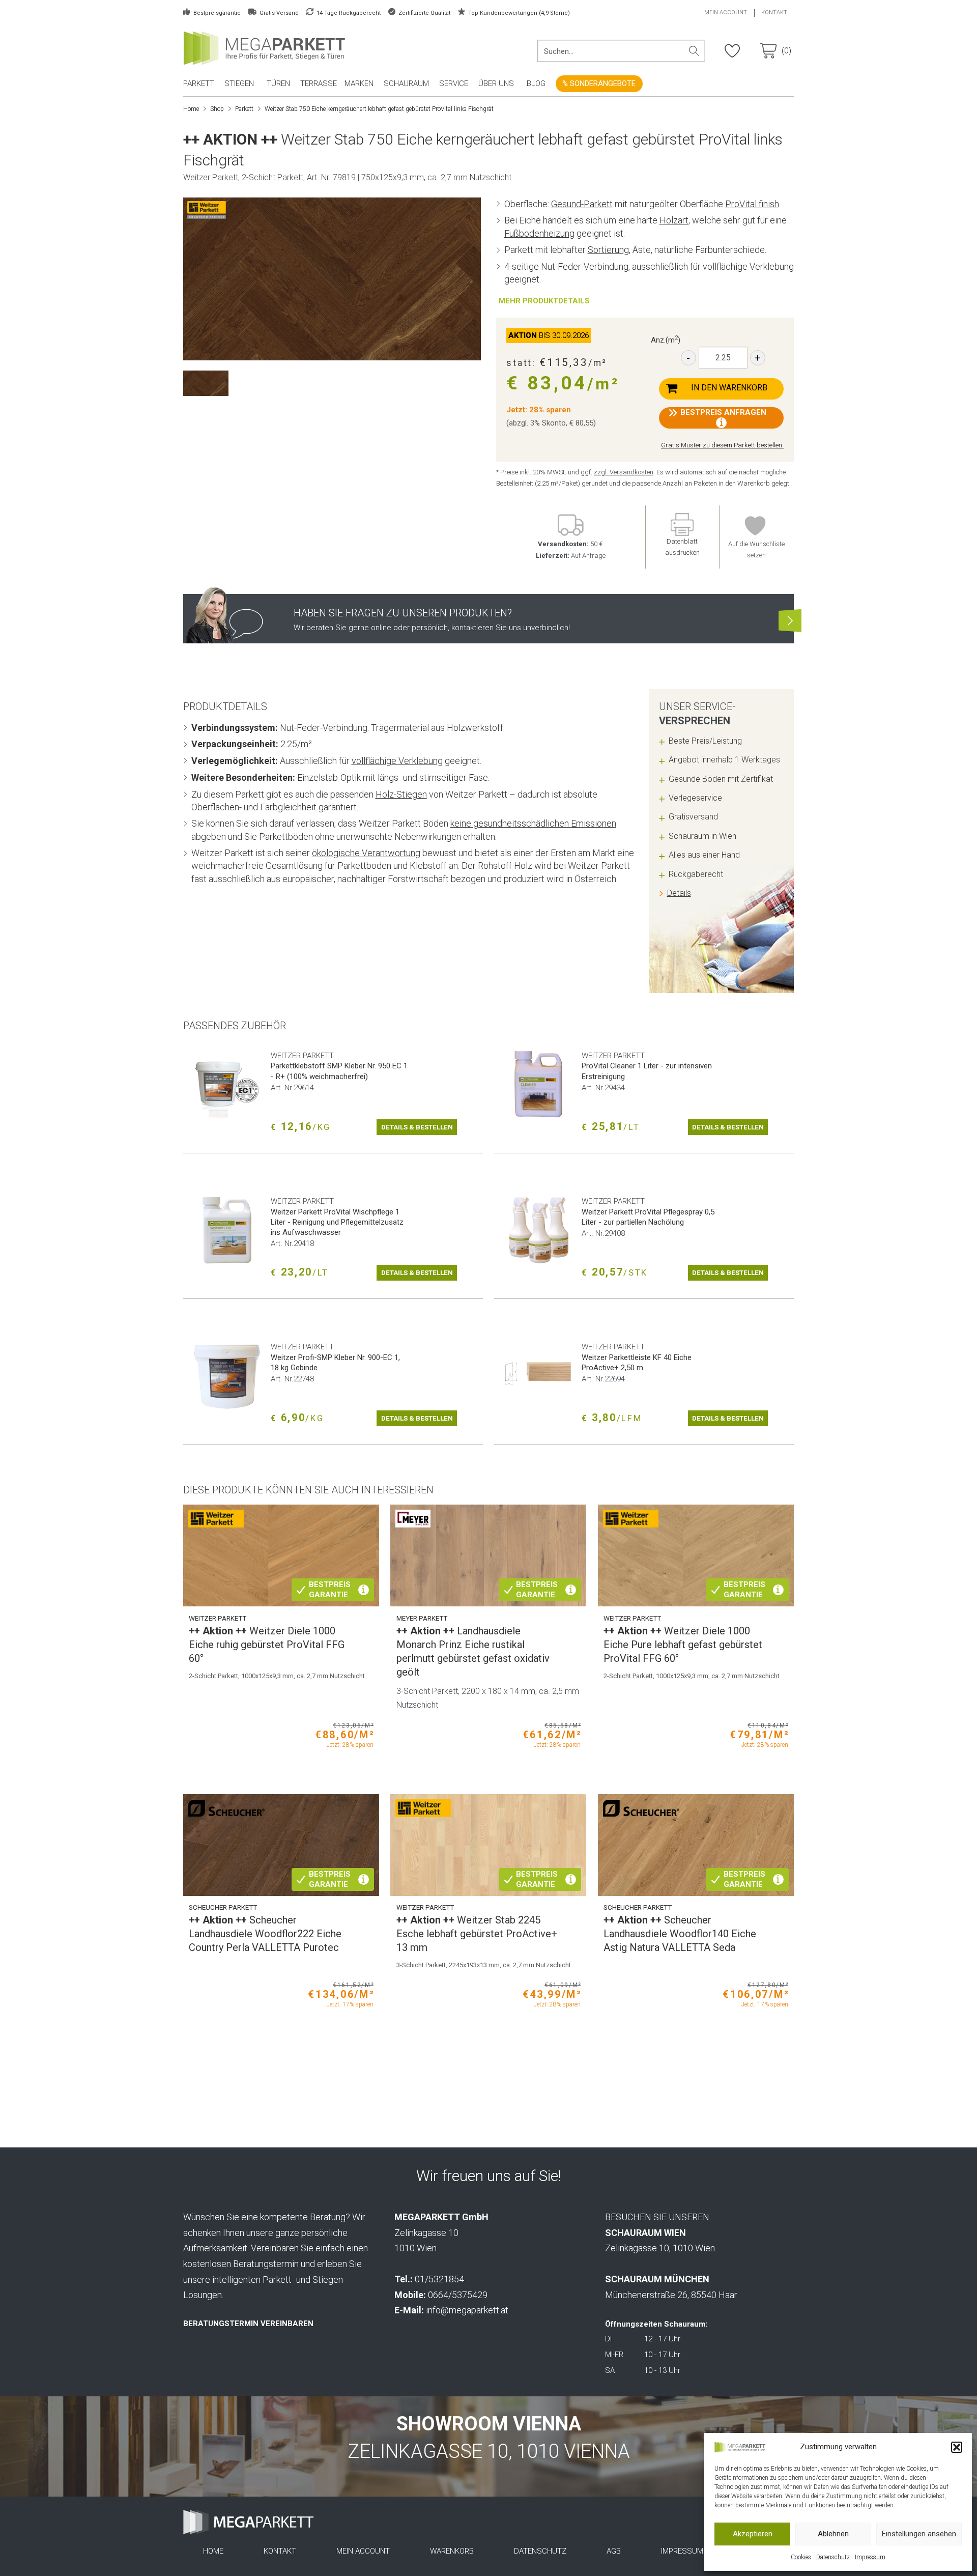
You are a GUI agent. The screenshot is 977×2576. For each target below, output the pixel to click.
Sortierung (608, 250)
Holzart (674, 220)
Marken (359, 83)
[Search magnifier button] (694, 51)
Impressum (870, 2557)
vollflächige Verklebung (397, 761)
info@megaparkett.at (467, 2310)
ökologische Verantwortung (366, 853)
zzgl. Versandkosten (624, 472)
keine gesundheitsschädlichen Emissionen (533, 823)
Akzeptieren (753, 2534)
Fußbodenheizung (539, 233)
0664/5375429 (458, 2295)
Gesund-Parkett (582, 204)
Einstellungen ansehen (919, 2534)
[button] (957, 2447)
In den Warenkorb (729, 388)
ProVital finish (752, 204)
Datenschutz (833, 2557)
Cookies (801, 2557)
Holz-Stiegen (401, 794)
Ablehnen (833, 2534)
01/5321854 (439, 2279)
